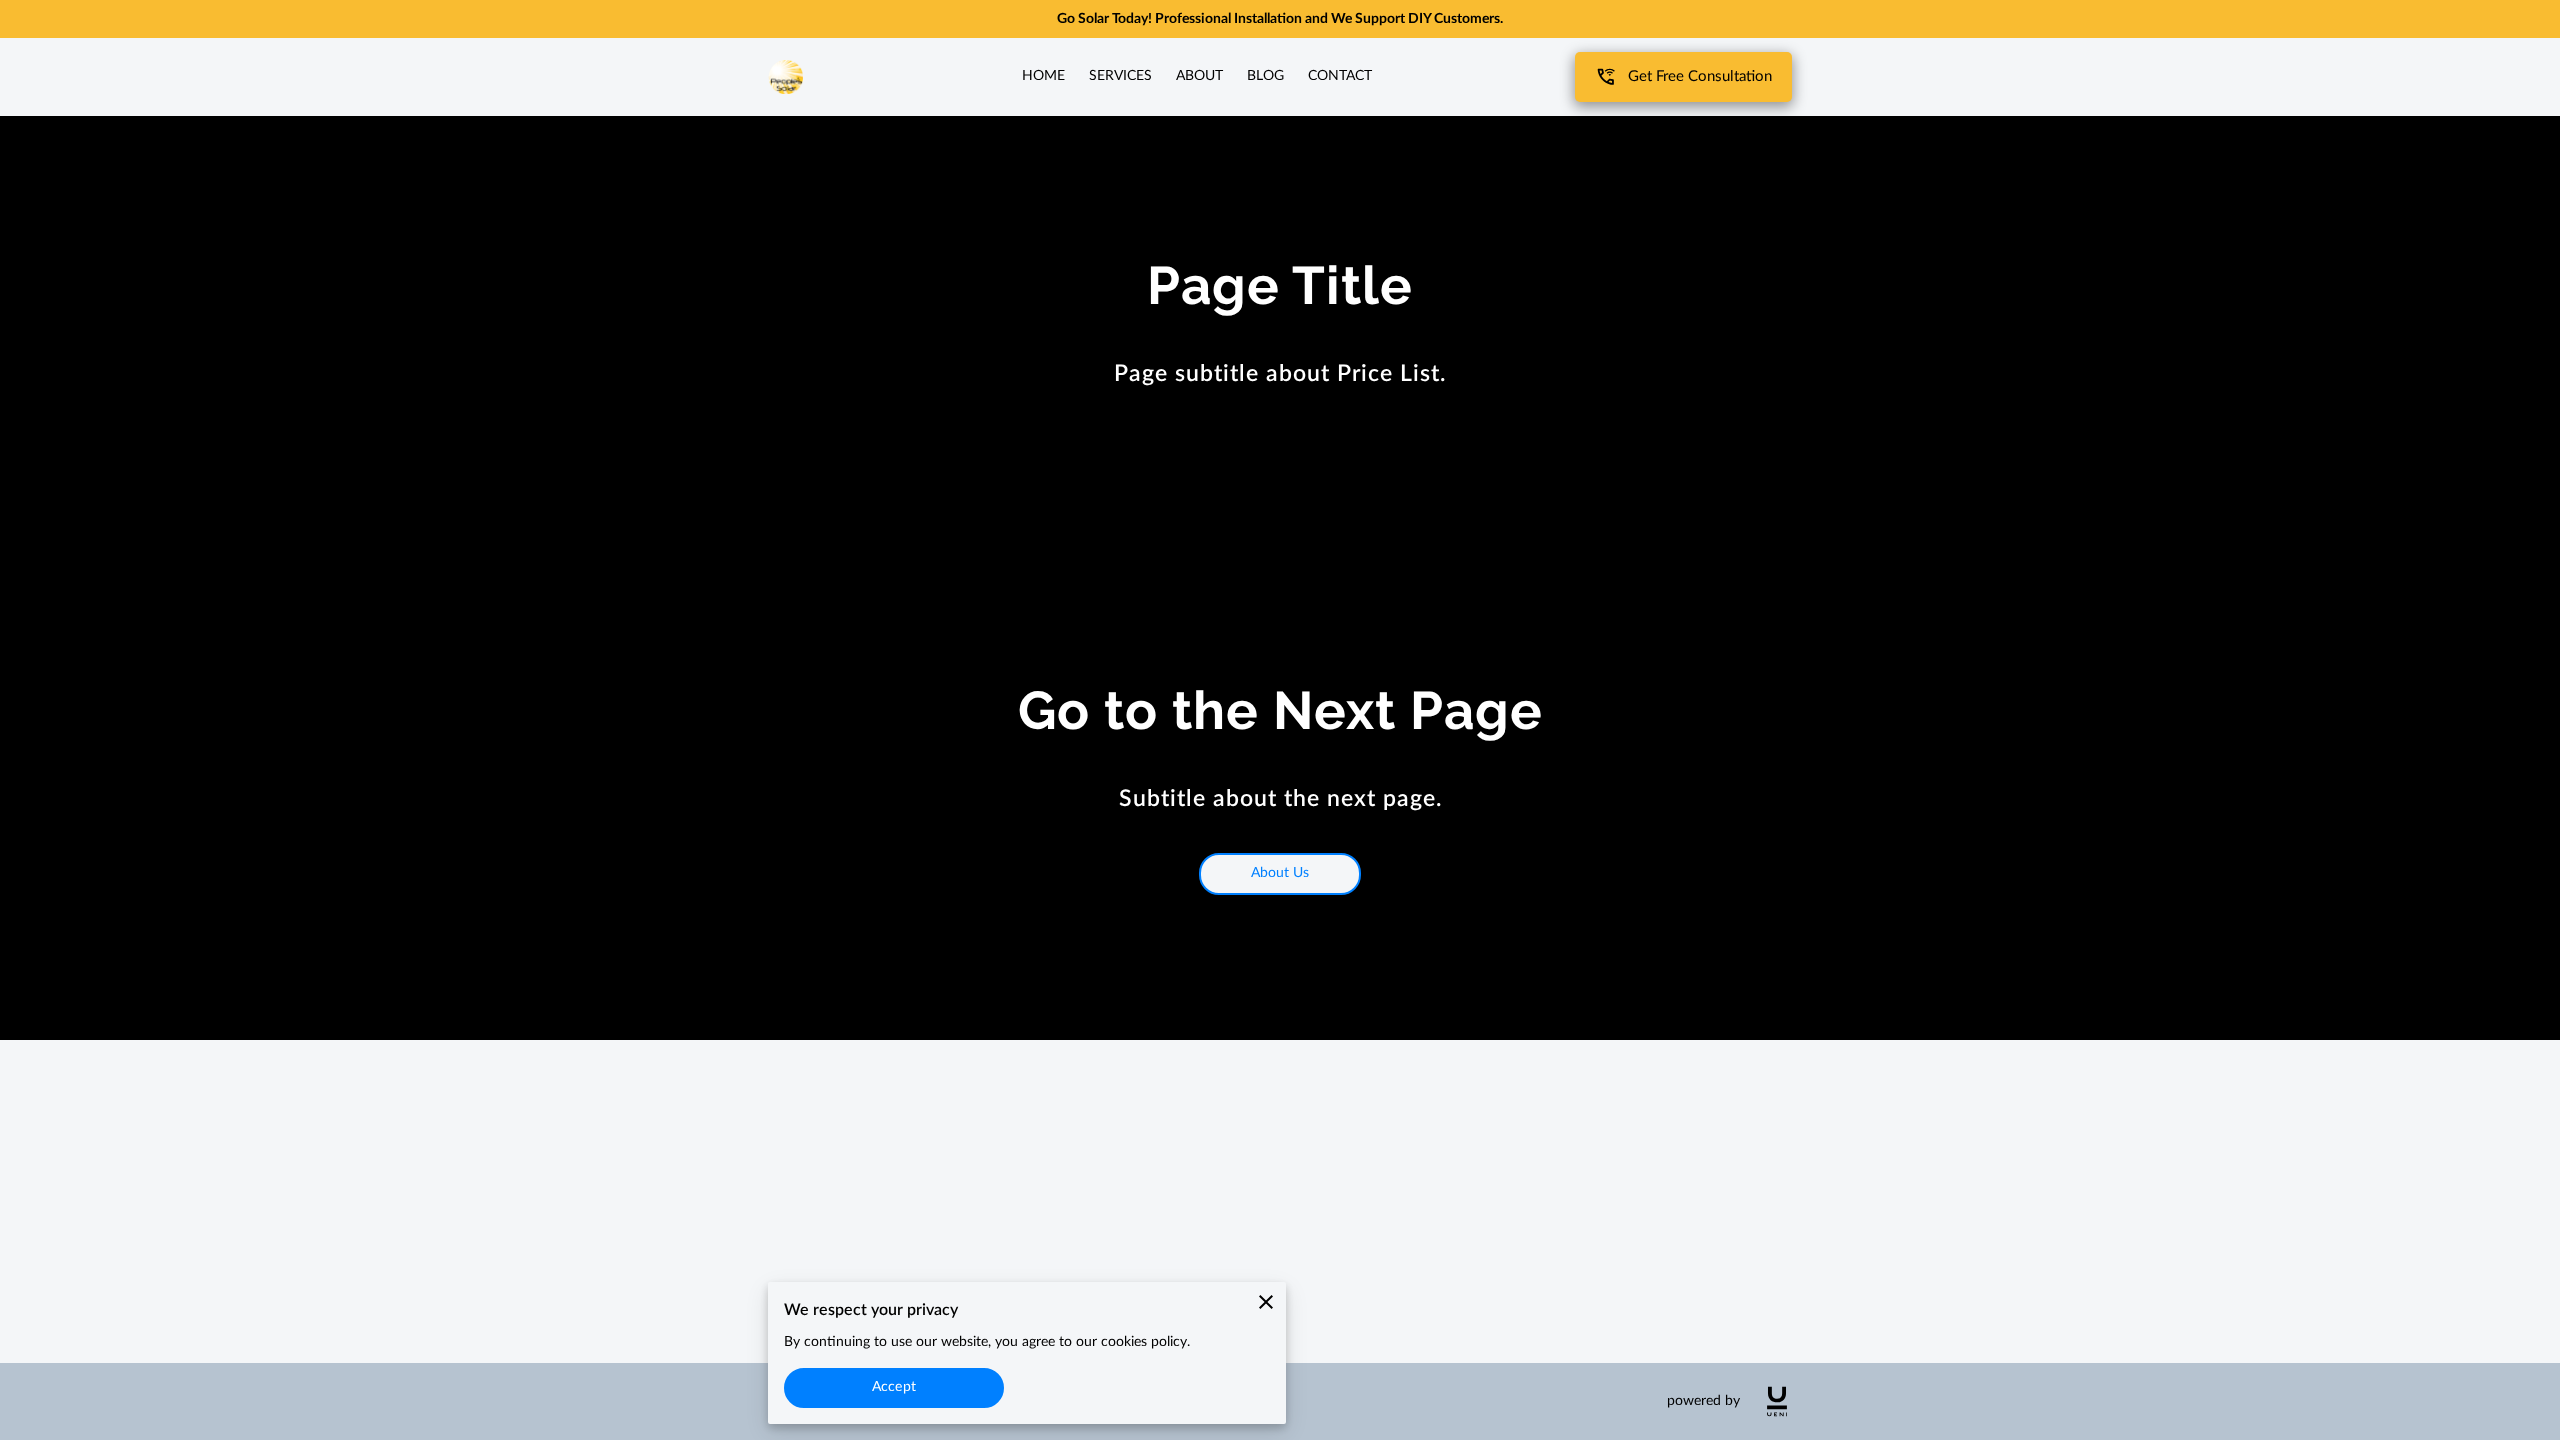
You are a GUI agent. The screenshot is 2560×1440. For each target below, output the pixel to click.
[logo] (1777, 1401)
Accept (894, 1387)
